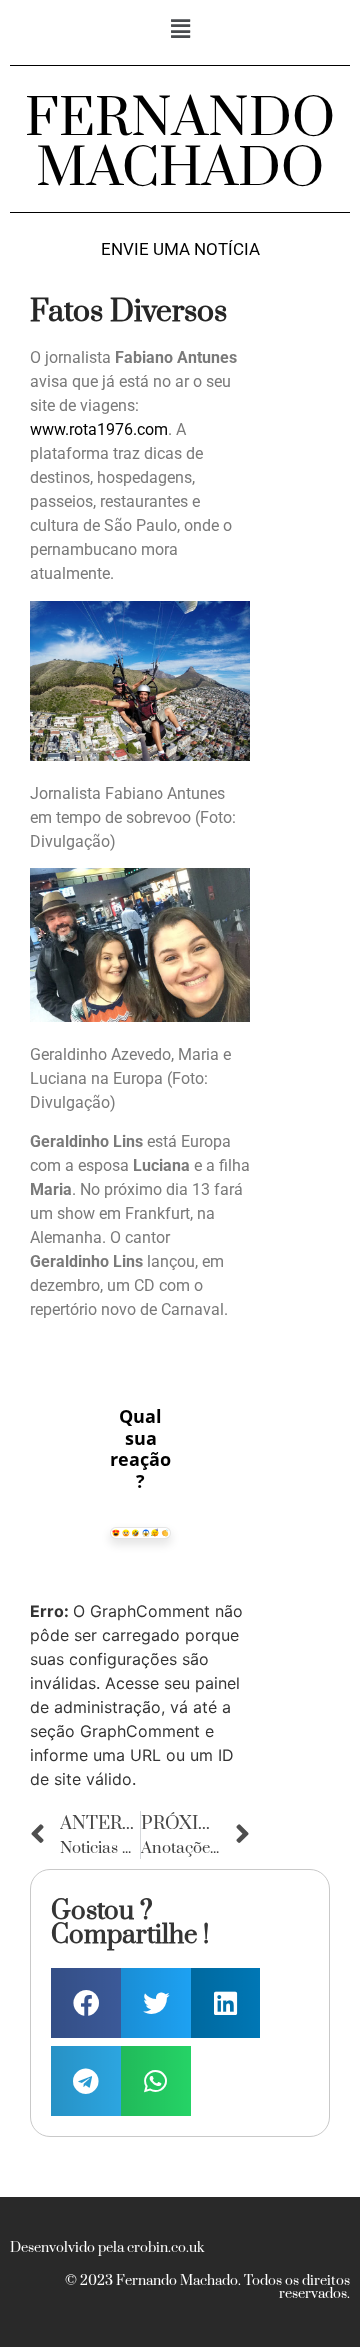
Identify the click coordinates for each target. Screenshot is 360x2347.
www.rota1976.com (99, 429)
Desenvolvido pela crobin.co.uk (107, 2248)
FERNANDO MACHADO (180, 144)
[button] (180, 28)
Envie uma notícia (180, 249)
